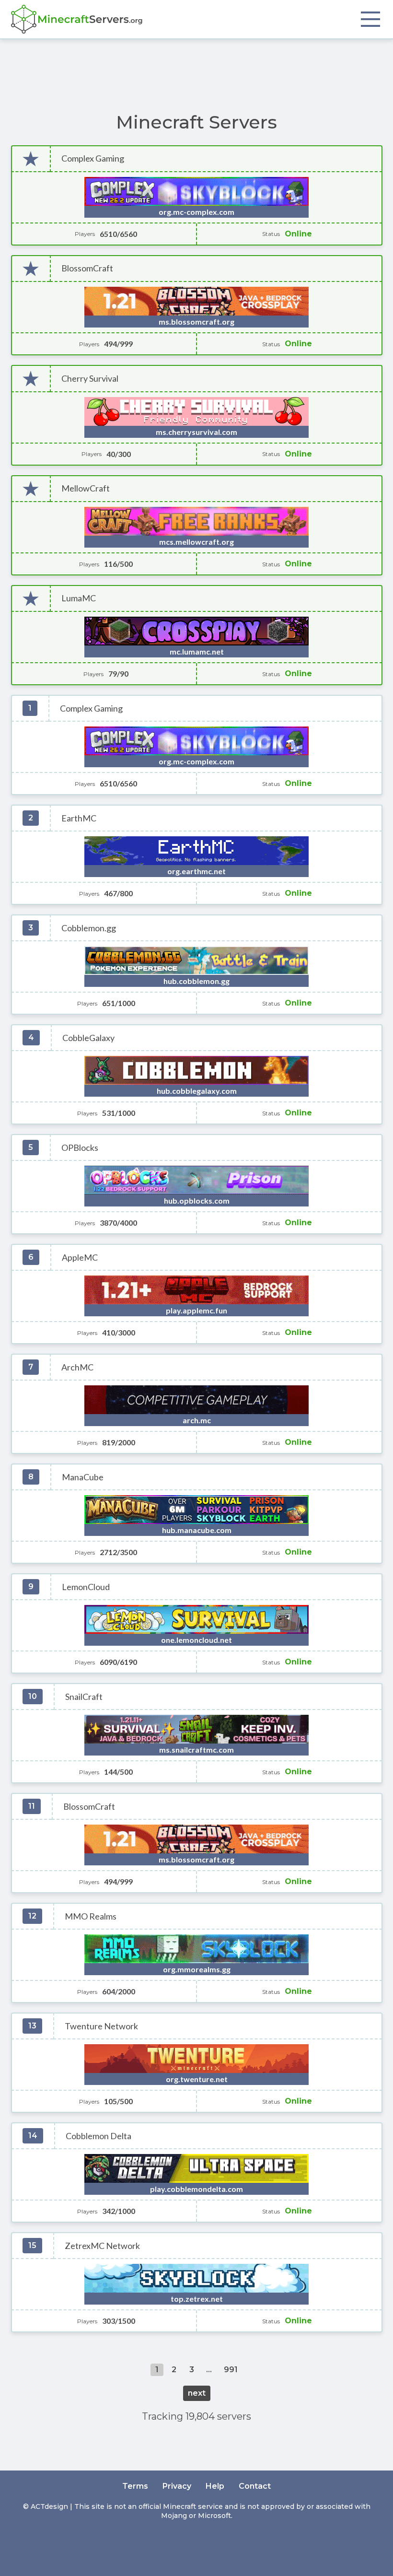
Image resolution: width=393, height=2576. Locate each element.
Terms (135, 2486)
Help (215, 2486)
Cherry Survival (90, 379)
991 (231, 2370)
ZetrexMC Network (102, 2246)
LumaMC (79, 598)
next (197, 2393)
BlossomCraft (87, 268)
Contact (255, 2486)
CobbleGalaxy (88, 1038)
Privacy (177, 2486)
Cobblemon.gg (89, 928)
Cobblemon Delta (98, 2136)
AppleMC (80, 1258)
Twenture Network (101, 2026)
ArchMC (77, 1367)
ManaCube (83, 1477)
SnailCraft (84, 1697)
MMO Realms (91, 1916)
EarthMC (79, 818)
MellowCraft (86, 488)
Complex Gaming (93, 158)
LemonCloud (86, 1587)
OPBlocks (80, 1148)
